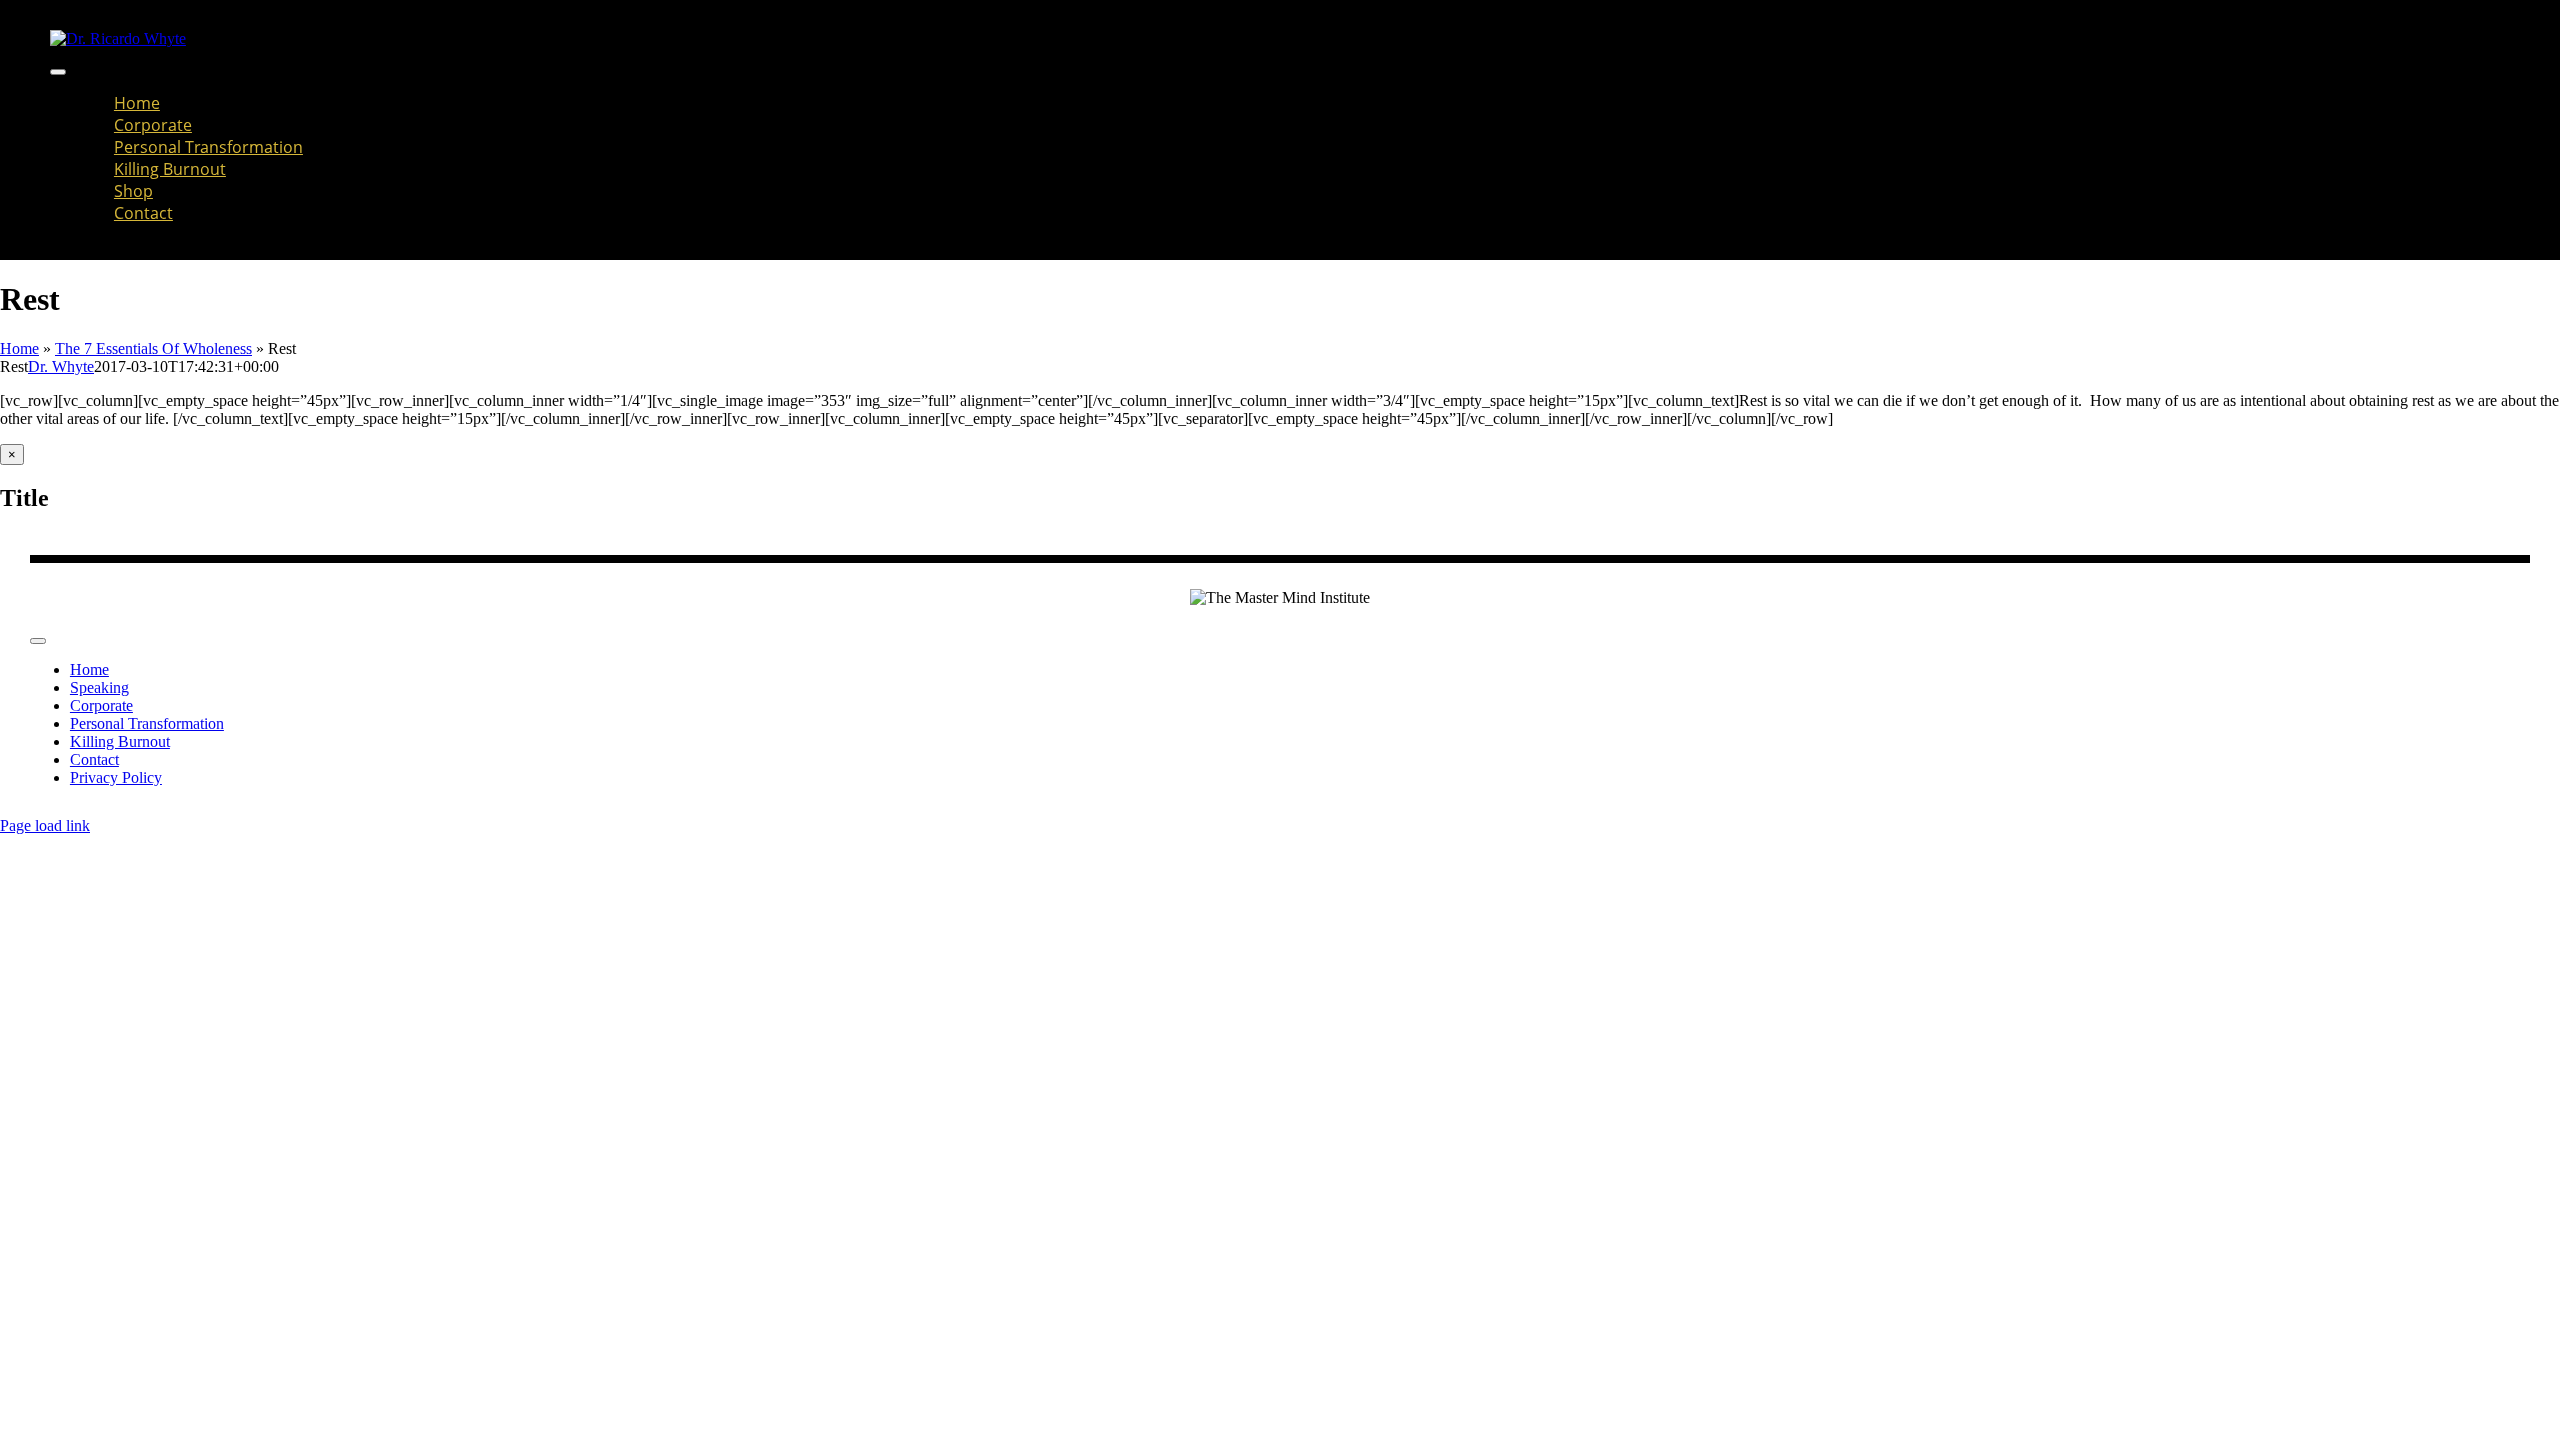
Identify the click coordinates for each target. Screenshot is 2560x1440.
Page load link (45, 825)
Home (19, 348)
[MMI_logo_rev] (118, 38)
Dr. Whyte (61, 366)
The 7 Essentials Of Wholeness (153, 348)
